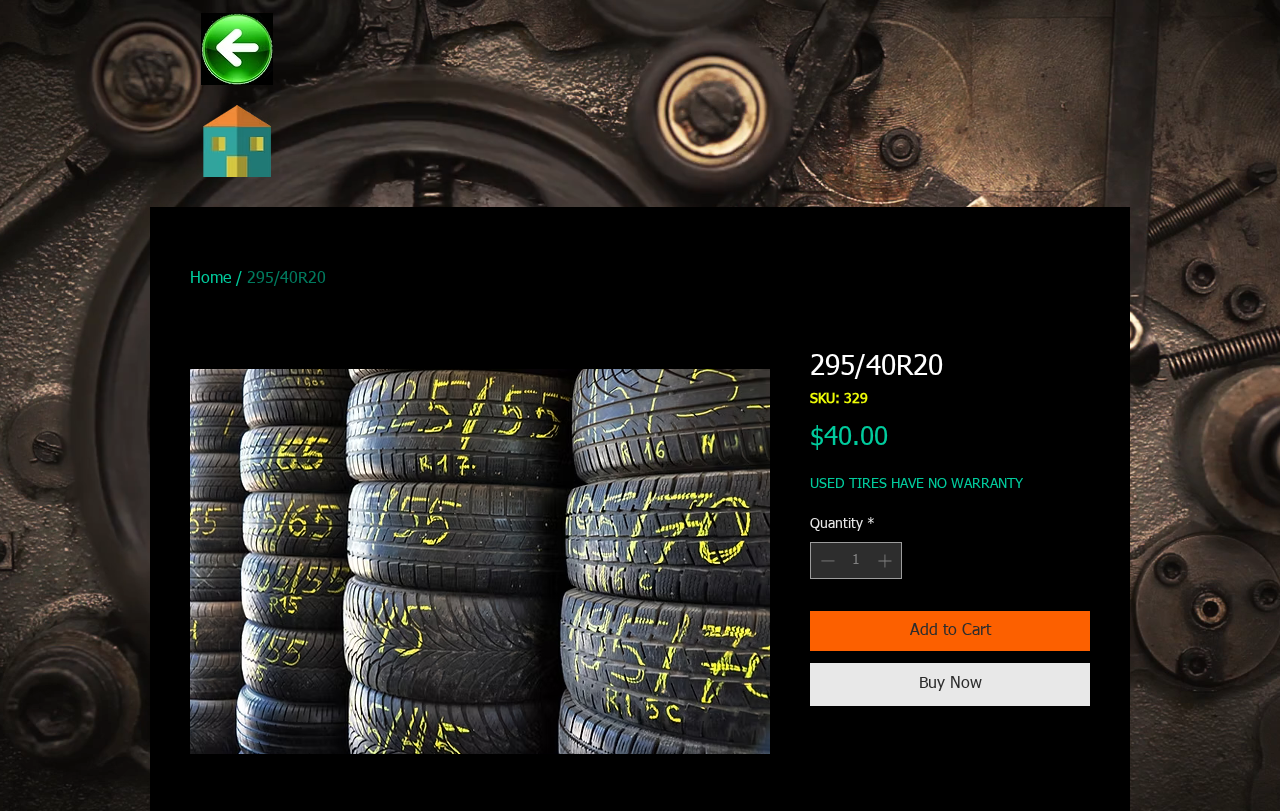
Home (210, 279)
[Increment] (886, 560)
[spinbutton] (856, 560)
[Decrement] (825, 560)
